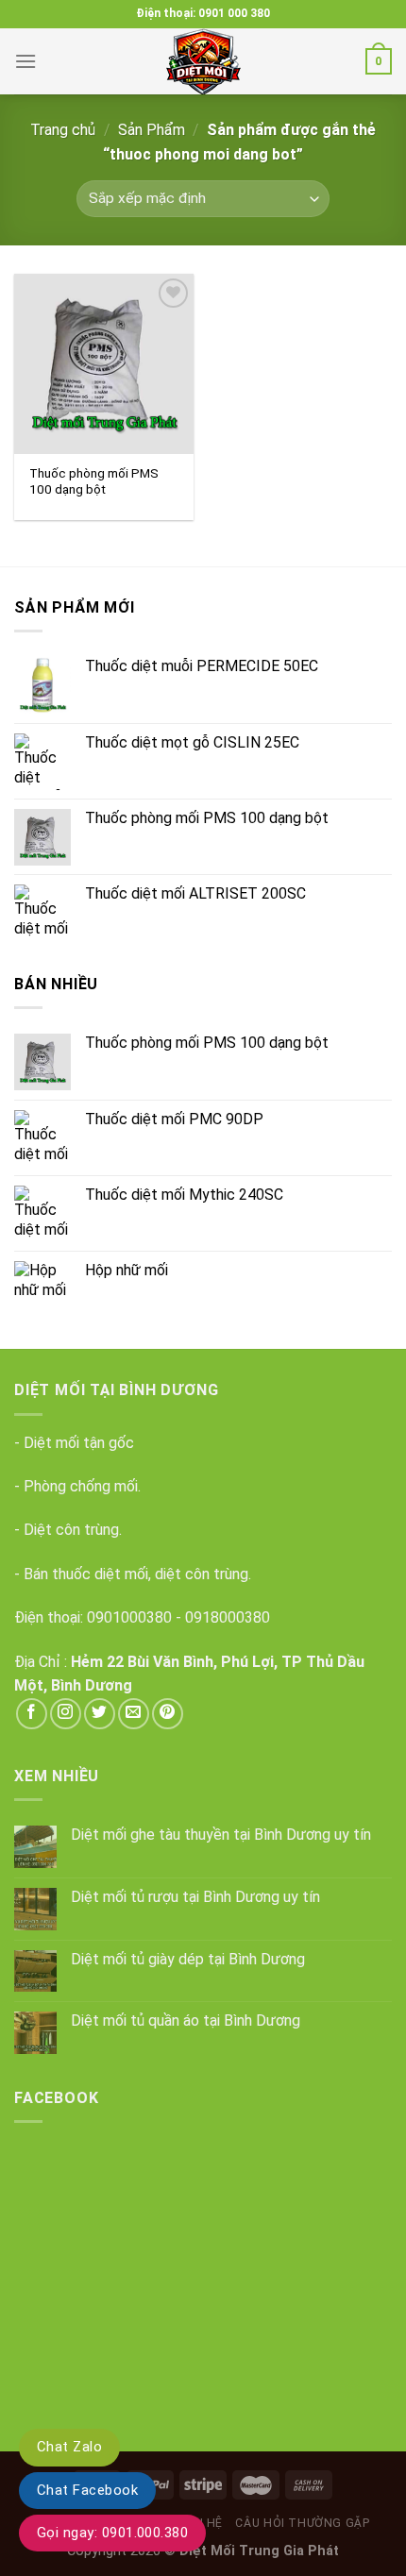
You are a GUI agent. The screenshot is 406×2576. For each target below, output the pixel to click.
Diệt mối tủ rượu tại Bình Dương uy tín (195, 1897)
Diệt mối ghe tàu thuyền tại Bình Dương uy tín (221, 1835)
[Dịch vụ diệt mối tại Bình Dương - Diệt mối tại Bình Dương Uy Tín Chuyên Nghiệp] (203, 61)
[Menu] (25, 61)
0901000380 (129, 1617)
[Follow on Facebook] (32, 1714)
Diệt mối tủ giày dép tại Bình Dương (188, 1959)
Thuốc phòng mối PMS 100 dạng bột (94, 481)
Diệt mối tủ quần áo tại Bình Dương (186, 2020)
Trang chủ (63, 130)
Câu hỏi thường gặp (302, 2523)
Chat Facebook (87, 2490)
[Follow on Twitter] (100, 1714)
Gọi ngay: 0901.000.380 (112, 2533)
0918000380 (228, 1617)
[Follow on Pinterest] (168, 1714)
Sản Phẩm (152, 130)
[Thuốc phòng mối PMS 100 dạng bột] (104, 363)
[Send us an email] (134, 1714)
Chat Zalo (69, 2447)
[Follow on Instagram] (66, 1714)
